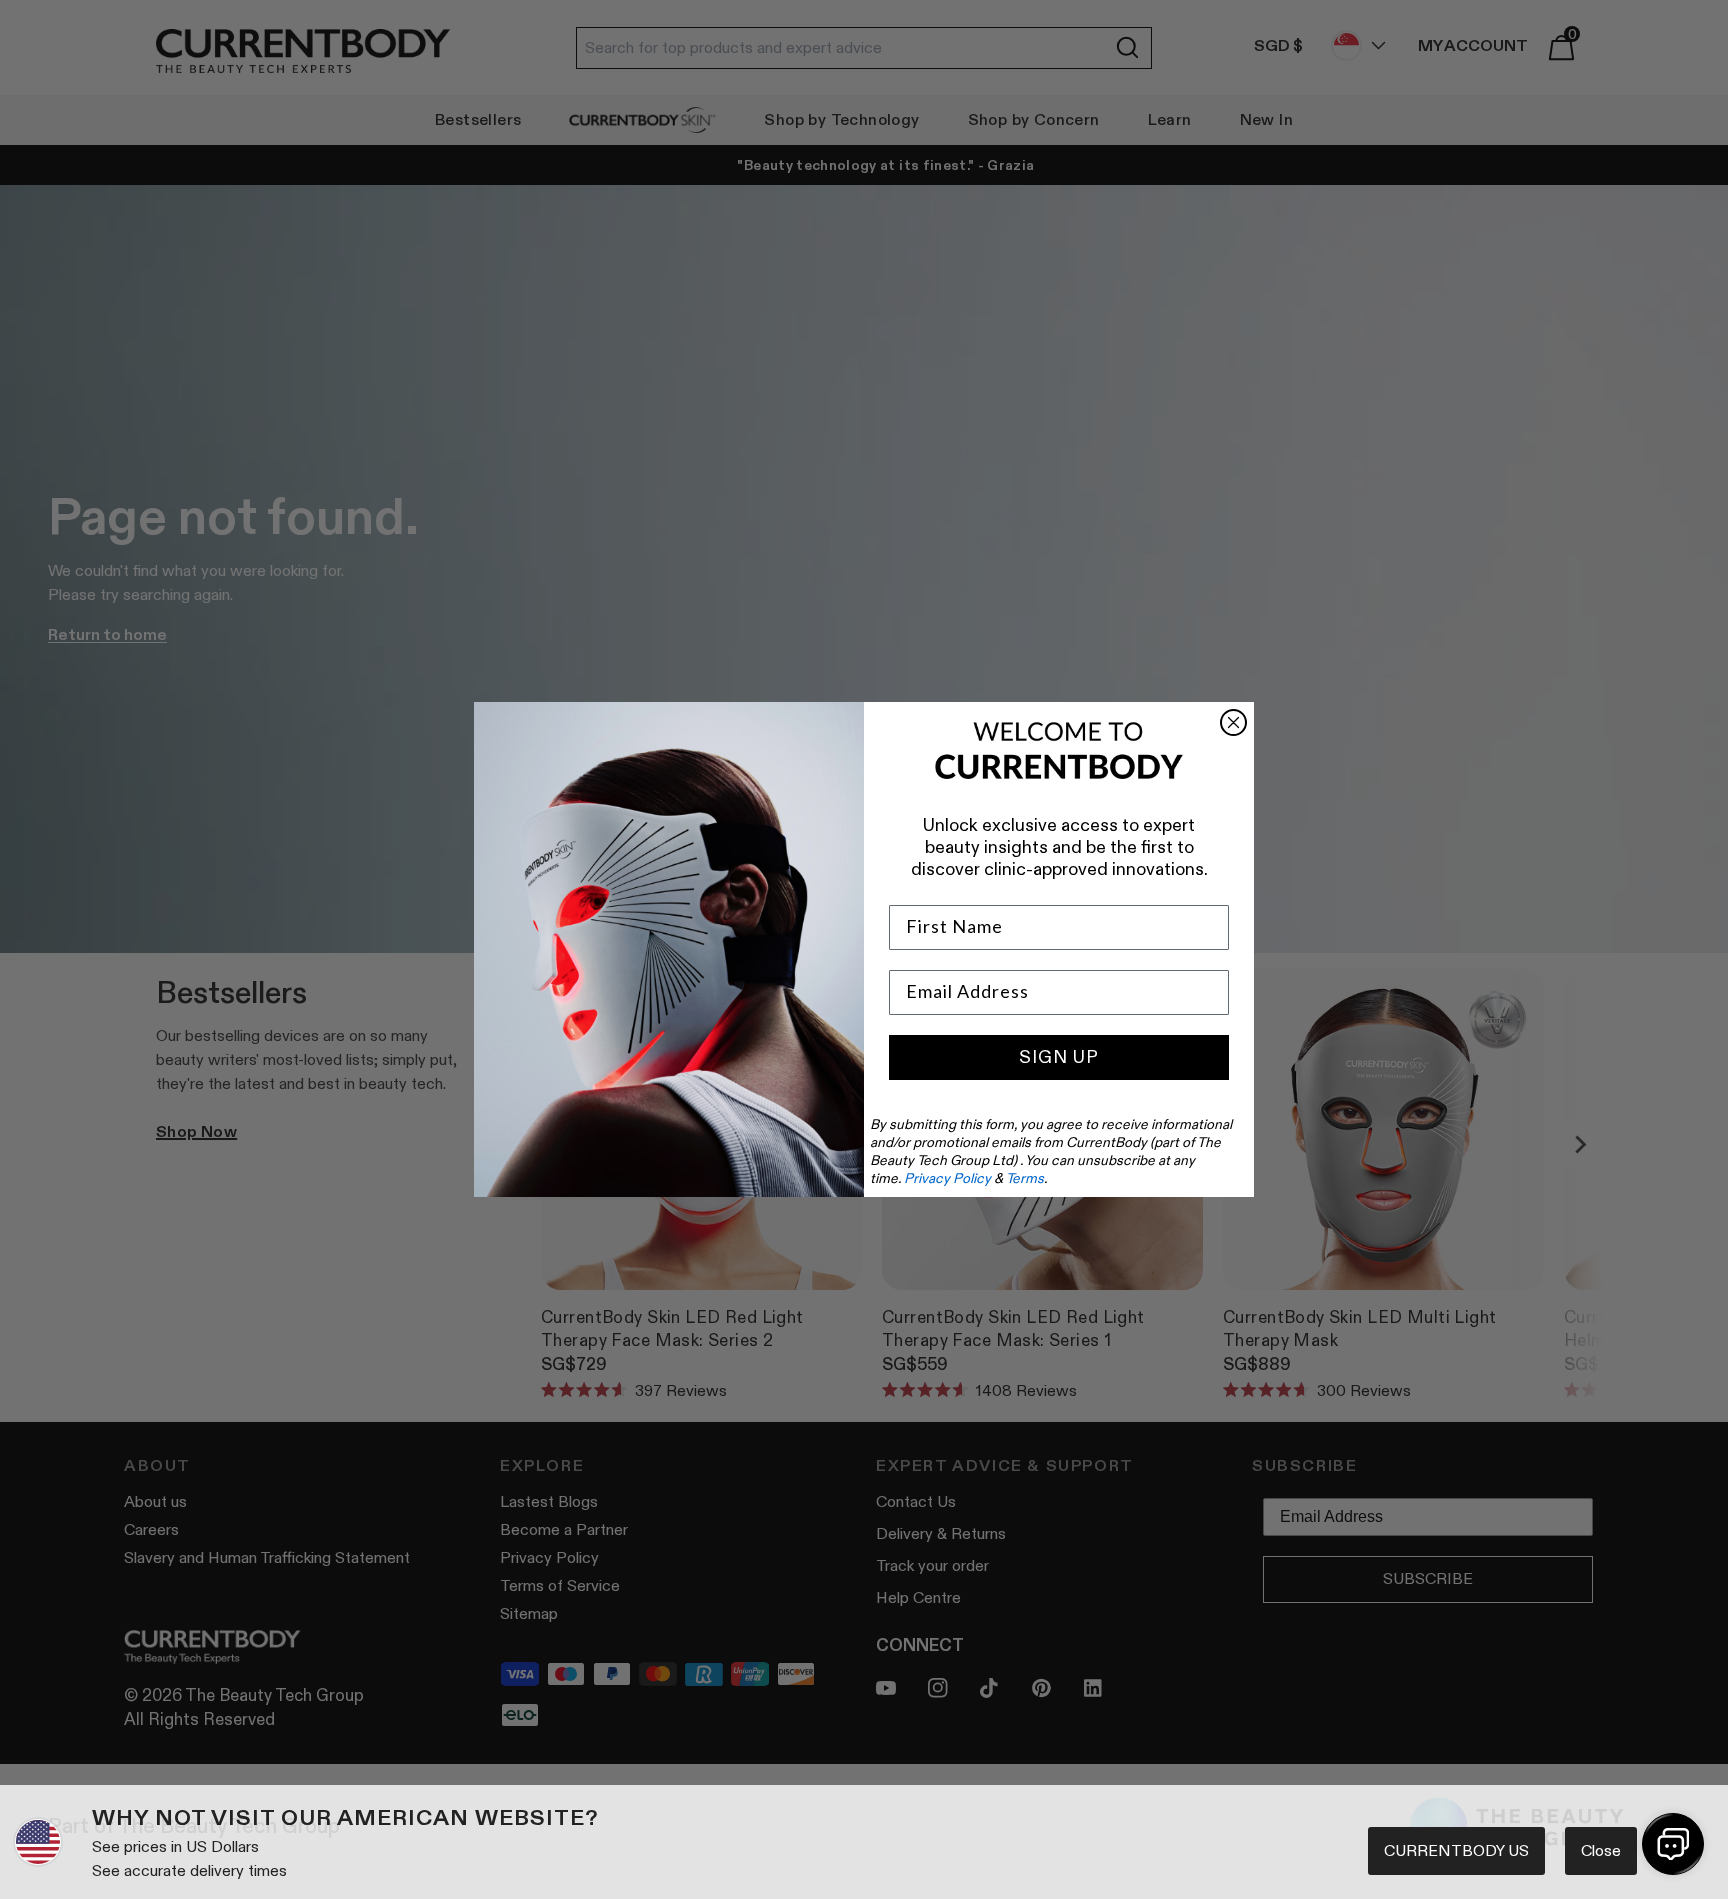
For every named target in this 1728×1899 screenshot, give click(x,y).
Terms (1025, 1178)
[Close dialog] (1233, 722)
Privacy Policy (947, 1178)
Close (1601, 1850)
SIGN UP (1059, 1057)
